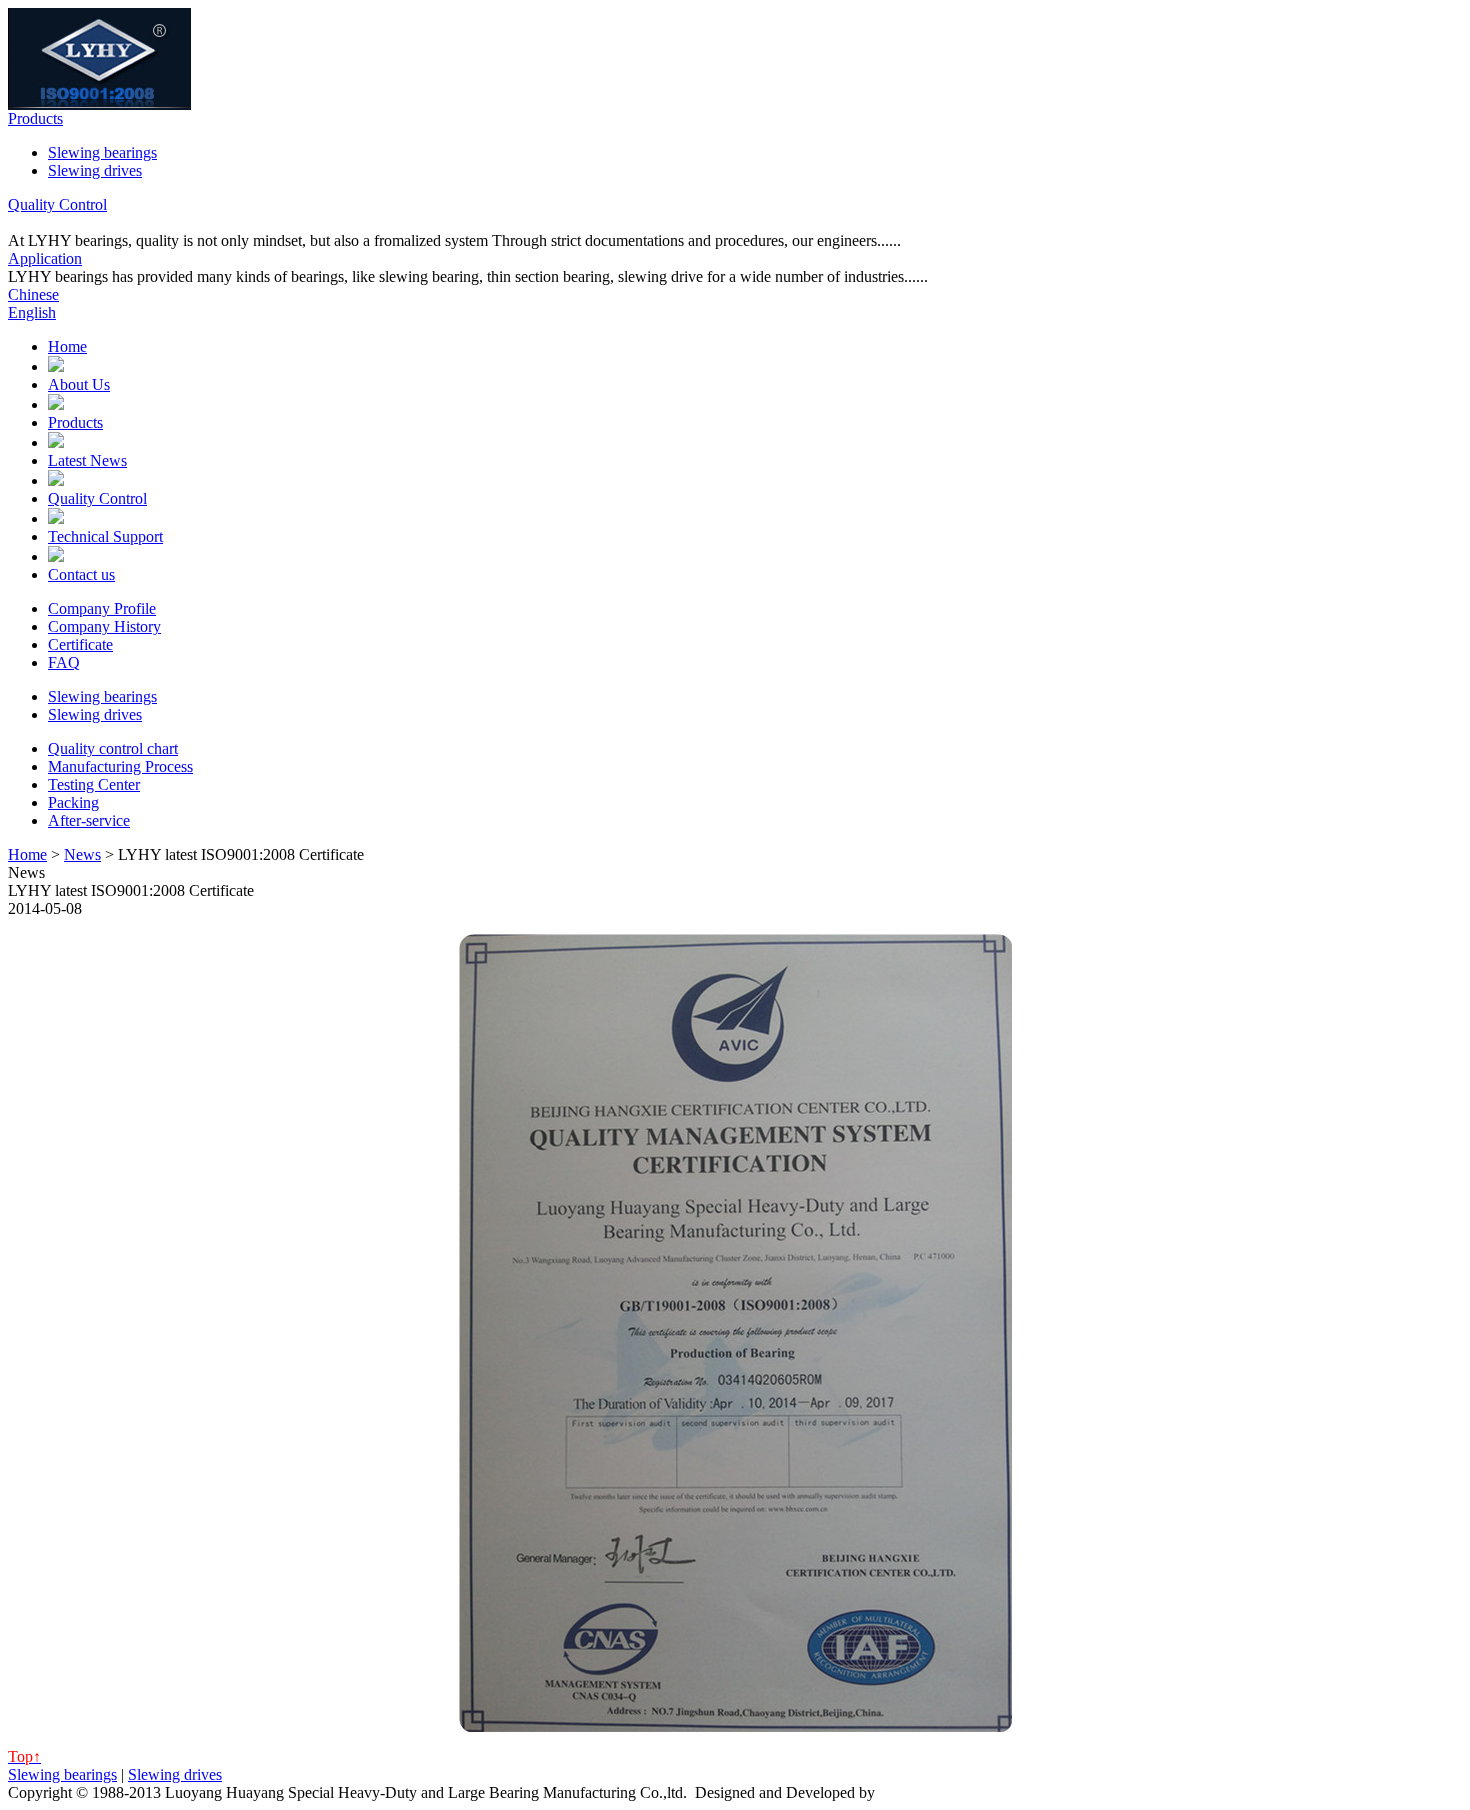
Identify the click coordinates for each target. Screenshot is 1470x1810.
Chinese (33, 294)
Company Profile (102, 608)
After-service (89, 820)
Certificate (80, 644)
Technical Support (105, 536)
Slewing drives (95, 170)
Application (45, 258)
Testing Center (94, 784)
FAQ (64, 662)
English (32, 312)
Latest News (87, 460)
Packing (73, 802)
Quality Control (57, 204)
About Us (79, 384)
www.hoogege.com (941, 1792)
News (82, 854)
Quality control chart (113, 748)
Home (67, 346)
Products (35, 118)
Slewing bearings (102, 152)
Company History (104, 626)
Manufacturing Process (120, 766)
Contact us (81, 574)
